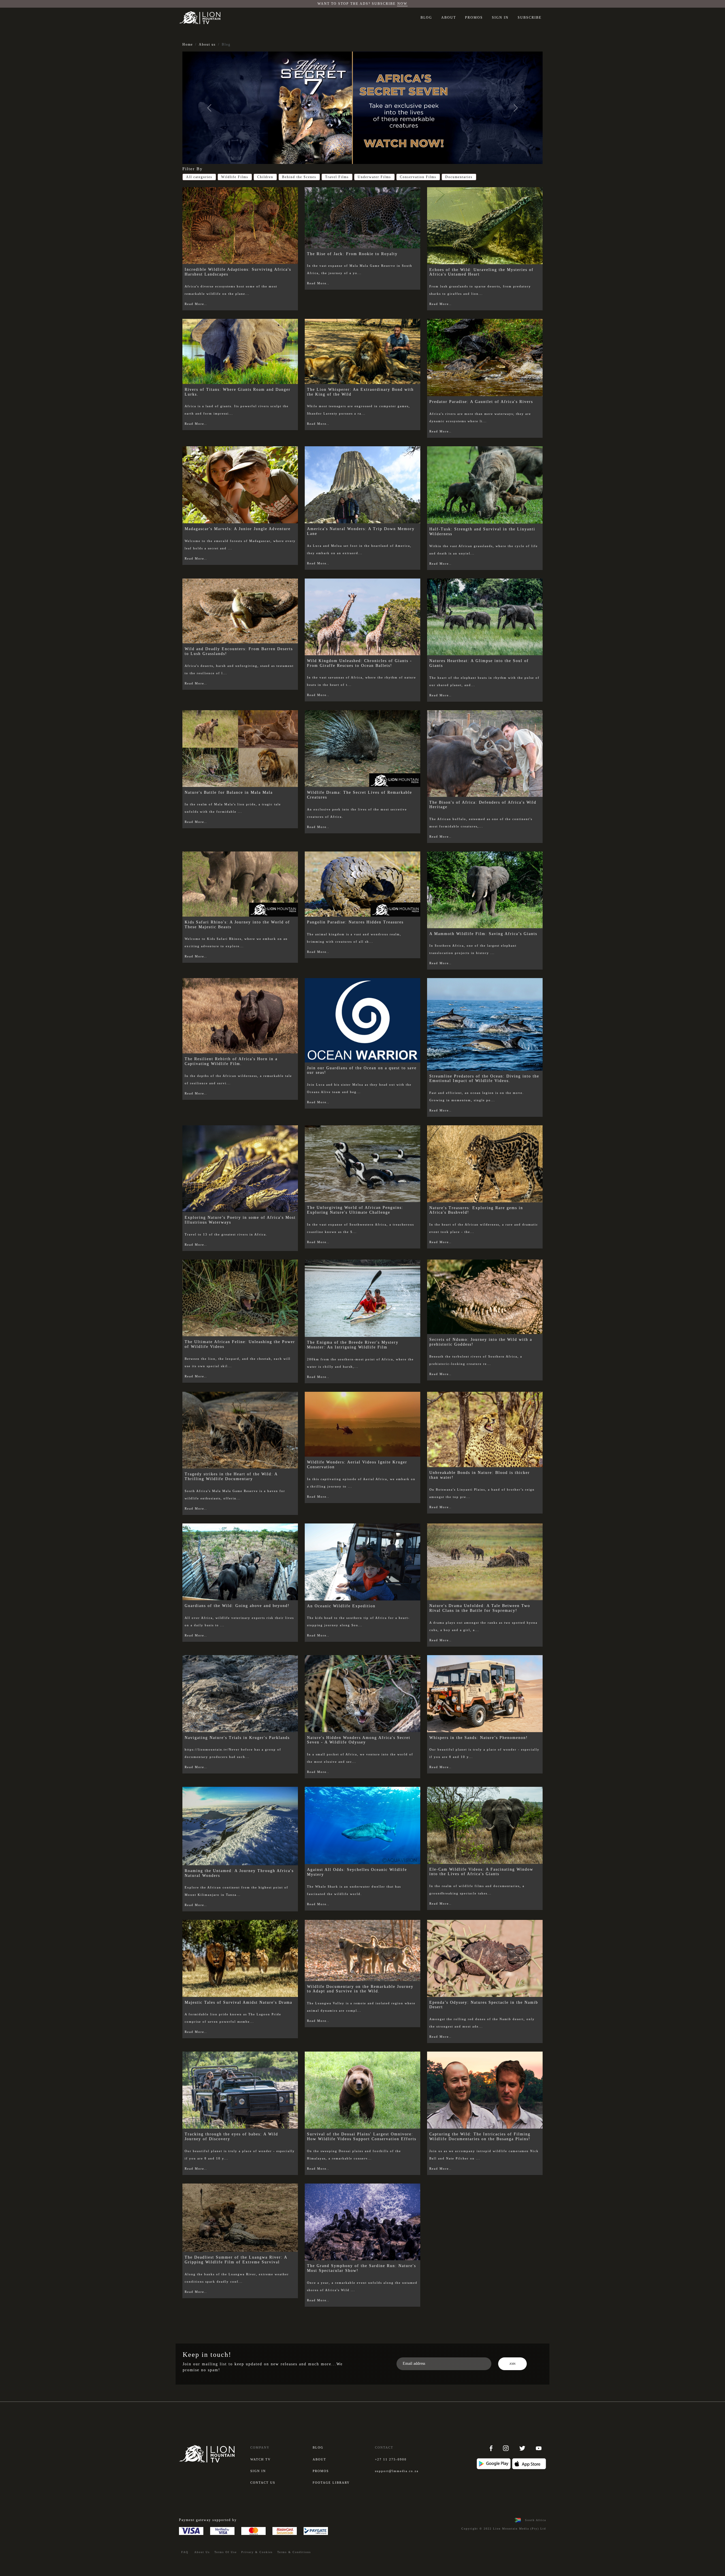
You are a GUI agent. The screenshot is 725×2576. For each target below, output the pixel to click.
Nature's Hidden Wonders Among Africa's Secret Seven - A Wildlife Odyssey (359, 1740)
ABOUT (449, 18)
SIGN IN (500, 18)
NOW (402, 4)
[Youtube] (539, 2448)
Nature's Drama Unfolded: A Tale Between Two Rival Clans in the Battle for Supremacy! (480, 1608)
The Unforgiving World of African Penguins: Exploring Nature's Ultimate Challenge (355, 1210)
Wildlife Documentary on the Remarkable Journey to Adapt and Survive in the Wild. (360, 1989)
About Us (202, 2552)
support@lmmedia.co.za (397, 2471)
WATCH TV (261, 2459)
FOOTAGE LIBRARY (331, 2483)
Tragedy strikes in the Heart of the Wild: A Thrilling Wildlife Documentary (231, 1476)
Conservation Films (418, 177)
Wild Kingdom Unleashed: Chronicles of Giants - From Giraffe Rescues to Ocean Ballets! (360, 663)
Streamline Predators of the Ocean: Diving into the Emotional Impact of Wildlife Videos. (484, 1079)
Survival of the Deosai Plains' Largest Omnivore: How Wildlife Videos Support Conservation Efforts (362, 2137)
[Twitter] (523, 2448)
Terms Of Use (226, 2552)
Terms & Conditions (294, 2552)
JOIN (512, 2364)
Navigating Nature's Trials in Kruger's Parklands (237, 1738)
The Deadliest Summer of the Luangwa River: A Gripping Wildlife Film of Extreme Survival (236, 2260)
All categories (199, 177)
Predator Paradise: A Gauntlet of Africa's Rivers (481, 402)
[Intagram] (507, 2448)
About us (207, 44)
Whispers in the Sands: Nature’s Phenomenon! (479, 1738)
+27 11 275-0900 (391, 2459)
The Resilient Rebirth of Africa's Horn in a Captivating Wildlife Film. (231, 1061)
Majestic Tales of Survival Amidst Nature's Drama (238, 2002)
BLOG (426, 18)
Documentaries (459, 177)
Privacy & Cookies (257, 2552)
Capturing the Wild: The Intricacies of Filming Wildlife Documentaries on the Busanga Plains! (480, 2137)
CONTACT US (263, 2483)
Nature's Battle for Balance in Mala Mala (229, 792)
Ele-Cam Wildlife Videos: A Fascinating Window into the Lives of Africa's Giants (481, 1872)
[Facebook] (492, 2448)
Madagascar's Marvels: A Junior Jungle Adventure (238, 529)
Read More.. (196, 304)
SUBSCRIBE (530, 18)
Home (188, 44)
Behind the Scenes (299, 177)
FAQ (185, 2552)
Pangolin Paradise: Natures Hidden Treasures (355, 922)
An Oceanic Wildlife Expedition (341, 1606)
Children (265, 177)
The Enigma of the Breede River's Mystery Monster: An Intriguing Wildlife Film (353, 1345)
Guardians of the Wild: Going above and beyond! (237, 1606)
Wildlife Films (235, 177)
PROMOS (474, 18)
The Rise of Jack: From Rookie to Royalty (352, 254)
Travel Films (337, 177)
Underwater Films (374, 177)
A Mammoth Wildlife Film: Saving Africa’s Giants (483, 934)
